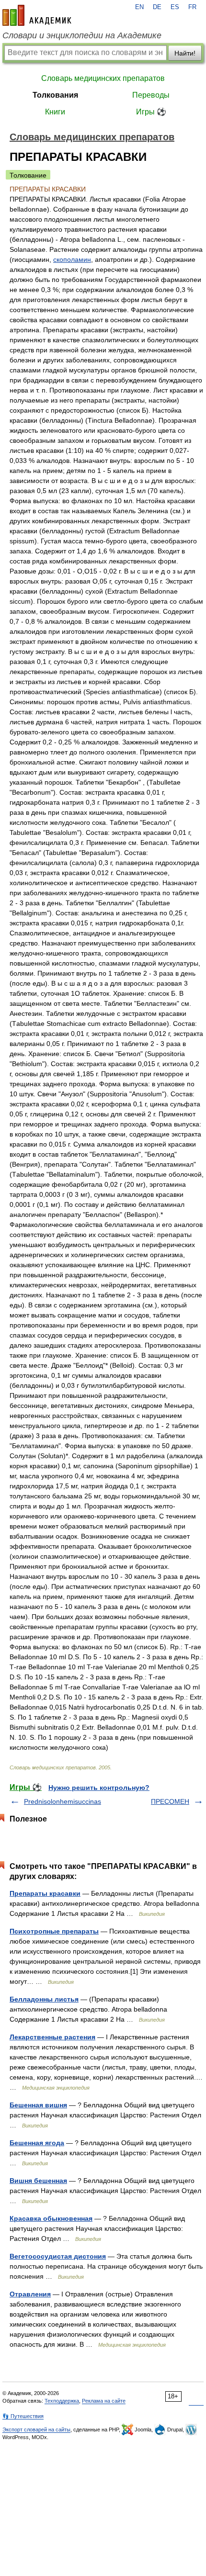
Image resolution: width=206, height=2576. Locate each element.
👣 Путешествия (23, 2416)
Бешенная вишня (38, 2105)
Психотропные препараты (54, 1931)
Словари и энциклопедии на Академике (82, 35)
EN (139, 7)
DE (157, 7)
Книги (55, 112)
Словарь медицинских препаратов (103, 78)
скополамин (72, 259)
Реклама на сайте (104, 2401)
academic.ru (37, 15)
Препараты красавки (45, 1893)
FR (192, 7)
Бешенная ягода (37, 2143)
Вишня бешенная (38, 2181)
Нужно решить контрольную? (99, 1788)
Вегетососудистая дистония (58, 2256)
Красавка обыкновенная (51, 2218)
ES (175, 7)
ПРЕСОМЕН (170, 1801)
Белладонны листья (44, 1999)
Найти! (185, 53)
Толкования (55, 95)
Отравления (30, 2294)
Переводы (151, 95)
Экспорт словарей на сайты (36, 2430)
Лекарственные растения (52, 2037)
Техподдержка (62, 2401)
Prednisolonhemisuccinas (63, 1801)
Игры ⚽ (151, 112)
